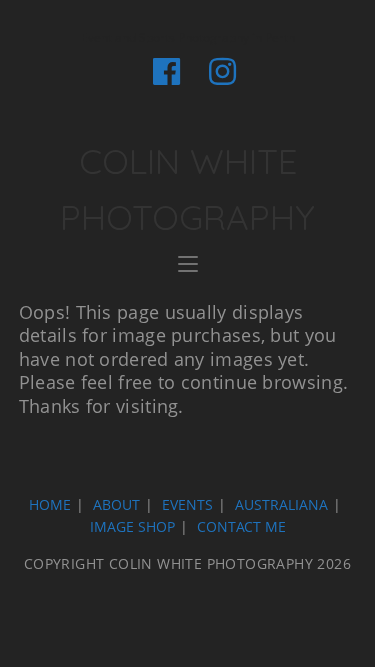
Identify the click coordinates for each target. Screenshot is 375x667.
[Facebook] (166, 71)
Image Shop (132, 526)
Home (50, 504)
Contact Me (241, 526)
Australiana (281, 504)
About (116, 504)
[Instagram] (215, 71)
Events (187, 504)
